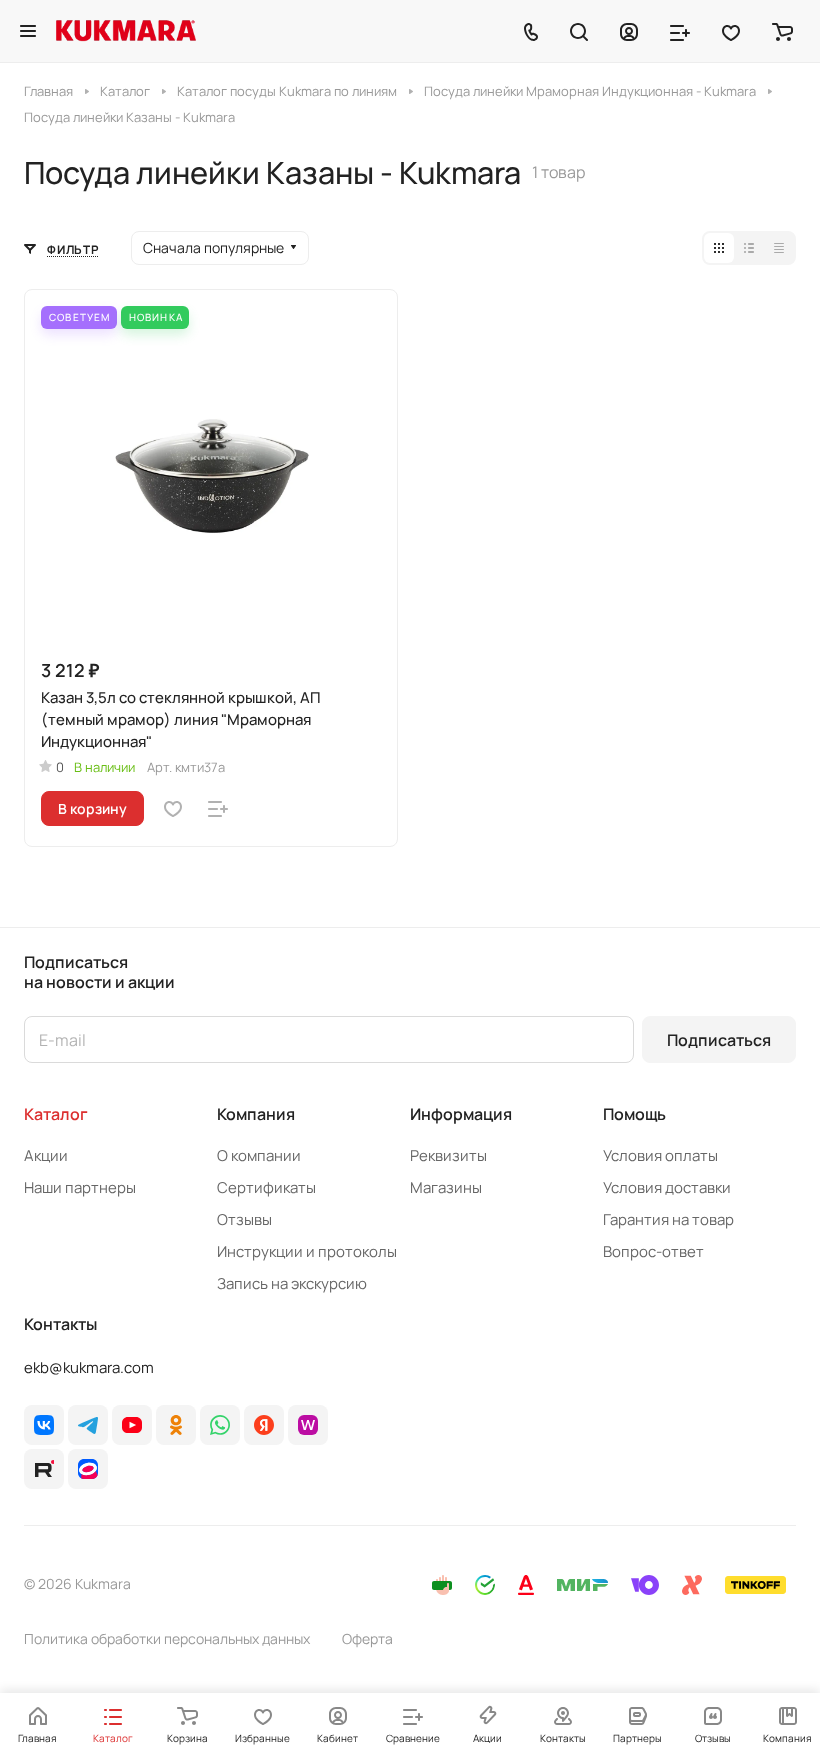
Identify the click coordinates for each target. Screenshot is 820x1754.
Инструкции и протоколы (307, 1251)
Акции (46, 1155)
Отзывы (244, 1219)
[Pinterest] (308, 1425)
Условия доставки (667, 1187)
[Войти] (629, 31)
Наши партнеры (80, 1187)
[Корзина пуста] (782, 31)
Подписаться (719, 1040)
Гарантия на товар (668, 1219)
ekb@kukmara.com (89, 1367)
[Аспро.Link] (88, 1469)
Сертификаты (266, 1187)
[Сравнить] (218, 809)
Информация (461, 1114)
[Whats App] (220, 1425)
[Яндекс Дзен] (264, 1425)
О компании (259, 1155)
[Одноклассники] (176, 1425)
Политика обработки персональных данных (167, 1638)
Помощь (634, 1114)
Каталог (56, 1114)
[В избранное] (173, 809)
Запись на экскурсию (292, 1283)
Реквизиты (448, 1155)
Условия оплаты (660, 1155)
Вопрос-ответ (653, 1251)
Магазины (446, 1187)
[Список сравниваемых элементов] (680, 31)
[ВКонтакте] (44, 1425)
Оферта (367, 1638)
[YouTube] (132, 1425)
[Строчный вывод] (749, 248)
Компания (256, 1114)
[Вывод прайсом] (779, 248)
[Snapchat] (44, 1469)
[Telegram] (88, 1425)
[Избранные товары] (731, 31)
